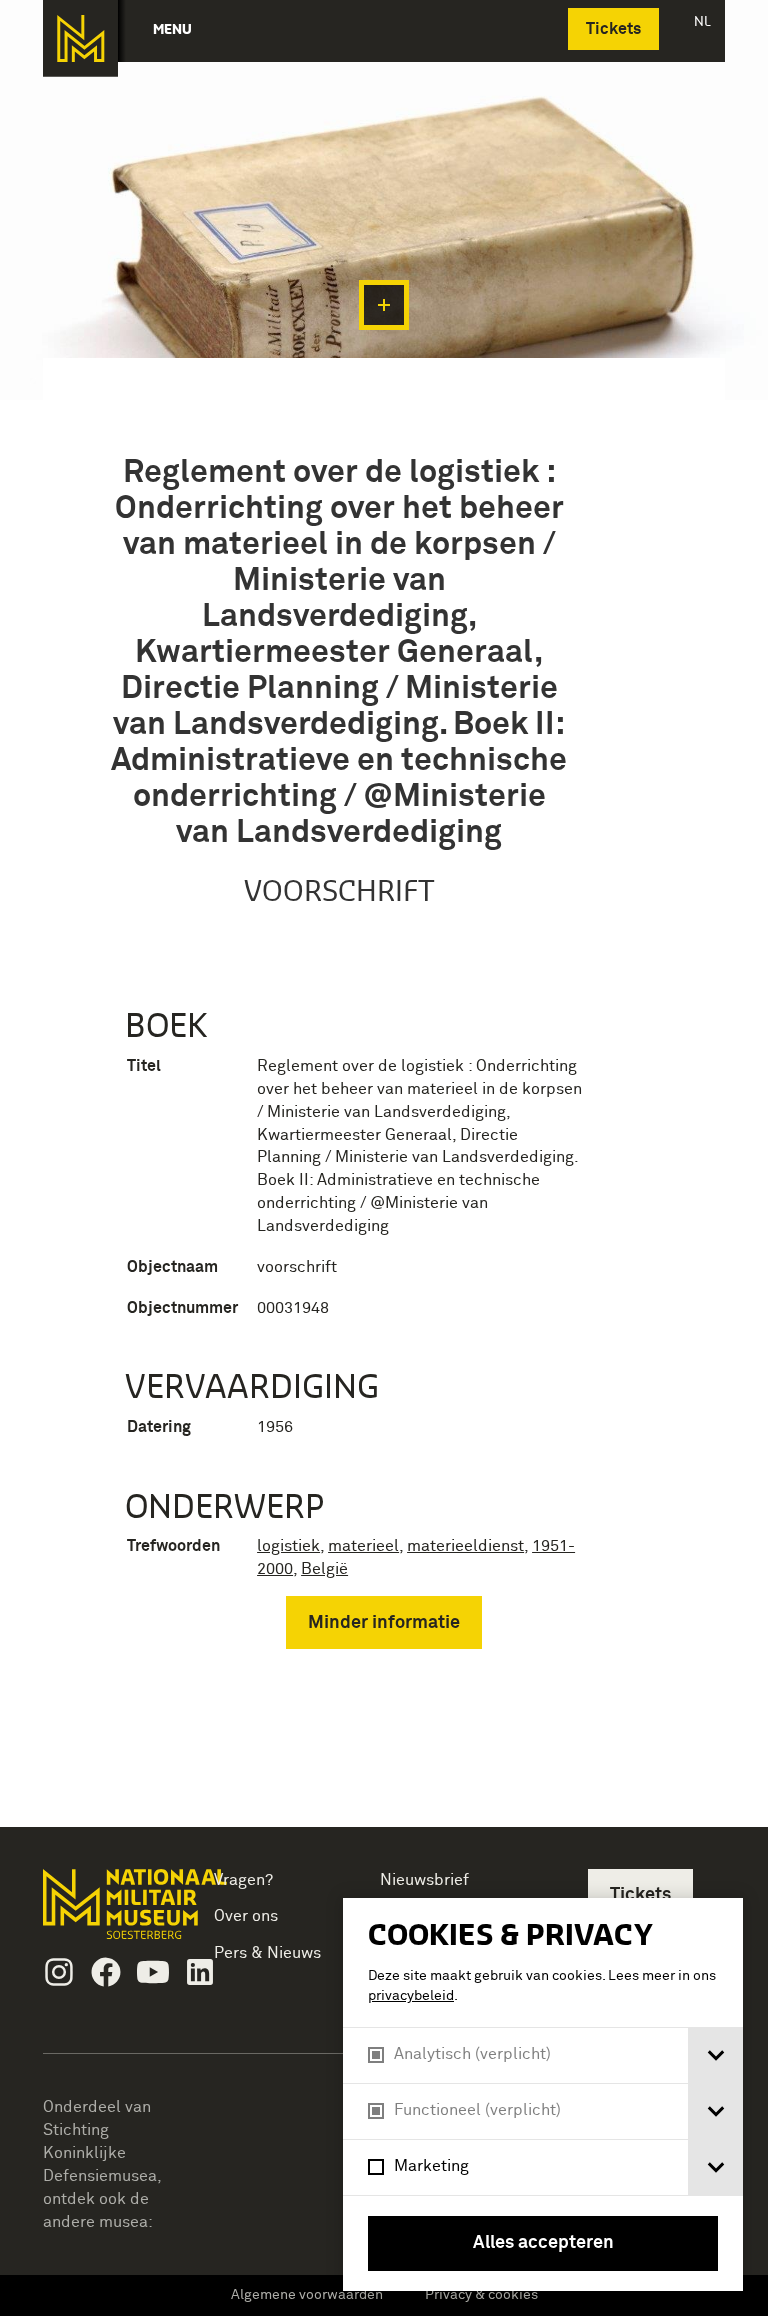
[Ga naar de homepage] (80, 38)
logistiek (288, 1546)
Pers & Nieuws (267, 1953)
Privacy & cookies (481, 2295)
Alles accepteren (543, 2243)
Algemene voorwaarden (307, 2295)
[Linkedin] (200, 1972)
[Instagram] (59, 1972)
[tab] (715, 2055)
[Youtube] (153, 1972)
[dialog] (543, 2094)
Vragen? (243, 1880)
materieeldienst (465, 1546)
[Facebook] (106, 1972)
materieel (363, 1546)
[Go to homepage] (107, 1912)
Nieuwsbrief (424, 1880)
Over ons (246, 1916)
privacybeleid (411, 1996)
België (324, 1569)
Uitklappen (384, 305)
